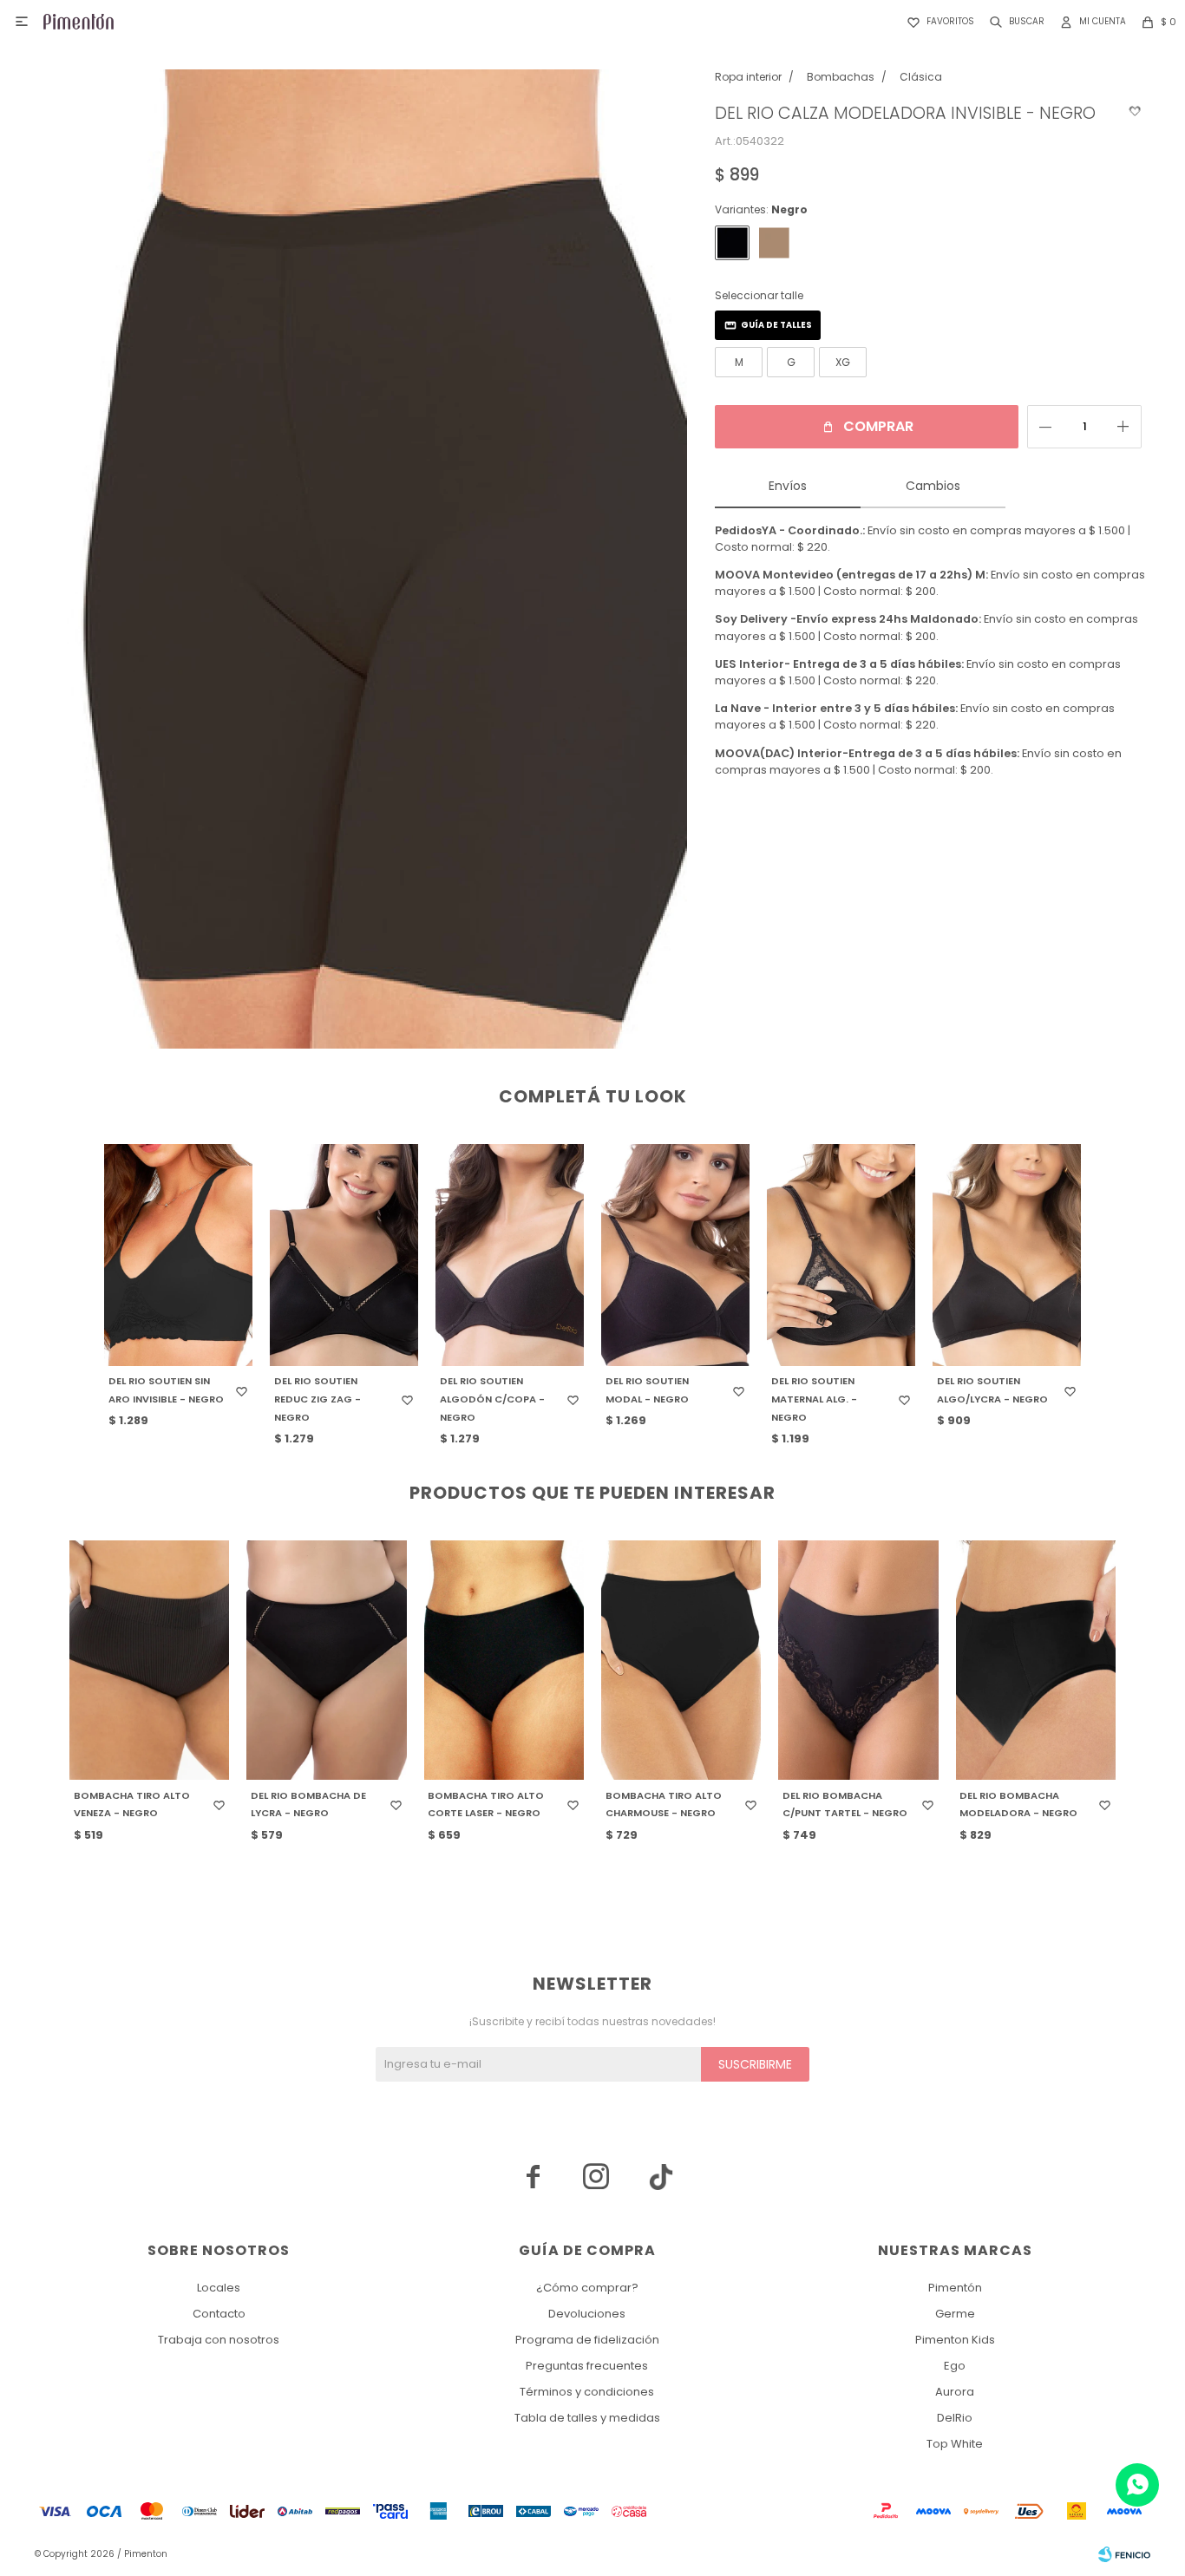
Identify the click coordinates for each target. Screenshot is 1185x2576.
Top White (955, 2444)
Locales (219, 2288)
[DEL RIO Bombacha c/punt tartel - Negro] (858, 1660)
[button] (1014, 22)
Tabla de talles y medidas (587, 2418)
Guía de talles (776, 325)
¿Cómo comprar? (587, 2288)
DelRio (955, 2418)
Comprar (878, 426)
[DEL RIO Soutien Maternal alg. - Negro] (841, 1255)
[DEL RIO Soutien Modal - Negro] (675, 1255)
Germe (955, 2314)
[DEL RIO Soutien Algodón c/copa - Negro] (510, 1255)
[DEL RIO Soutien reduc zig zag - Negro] (344, 1255)
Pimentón (955, 2288)
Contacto (219, 2314)
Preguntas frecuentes (587, 2366)
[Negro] (732, 243)
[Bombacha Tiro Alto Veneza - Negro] (149, 1660)
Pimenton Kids (955, 2340)
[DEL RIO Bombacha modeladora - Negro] (1036, 1660)
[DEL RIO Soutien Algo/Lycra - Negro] (1007, 1255)
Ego (955, 2366)
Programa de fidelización (587, 2340)
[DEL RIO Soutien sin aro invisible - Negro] (178, 1255)
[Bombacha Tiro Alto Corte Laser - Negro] (504, 1660)
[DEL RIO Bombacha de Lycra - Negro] (326, 1660)
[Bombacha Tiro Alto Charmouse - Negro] (681, 1660)
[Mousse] (774, 243)
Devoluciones (587, 2314)
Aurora (955, 2392)
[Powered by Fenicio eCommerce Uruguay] (1124, 2554)
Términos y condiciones (587, 2392)
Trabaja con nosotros (219, 2340)
